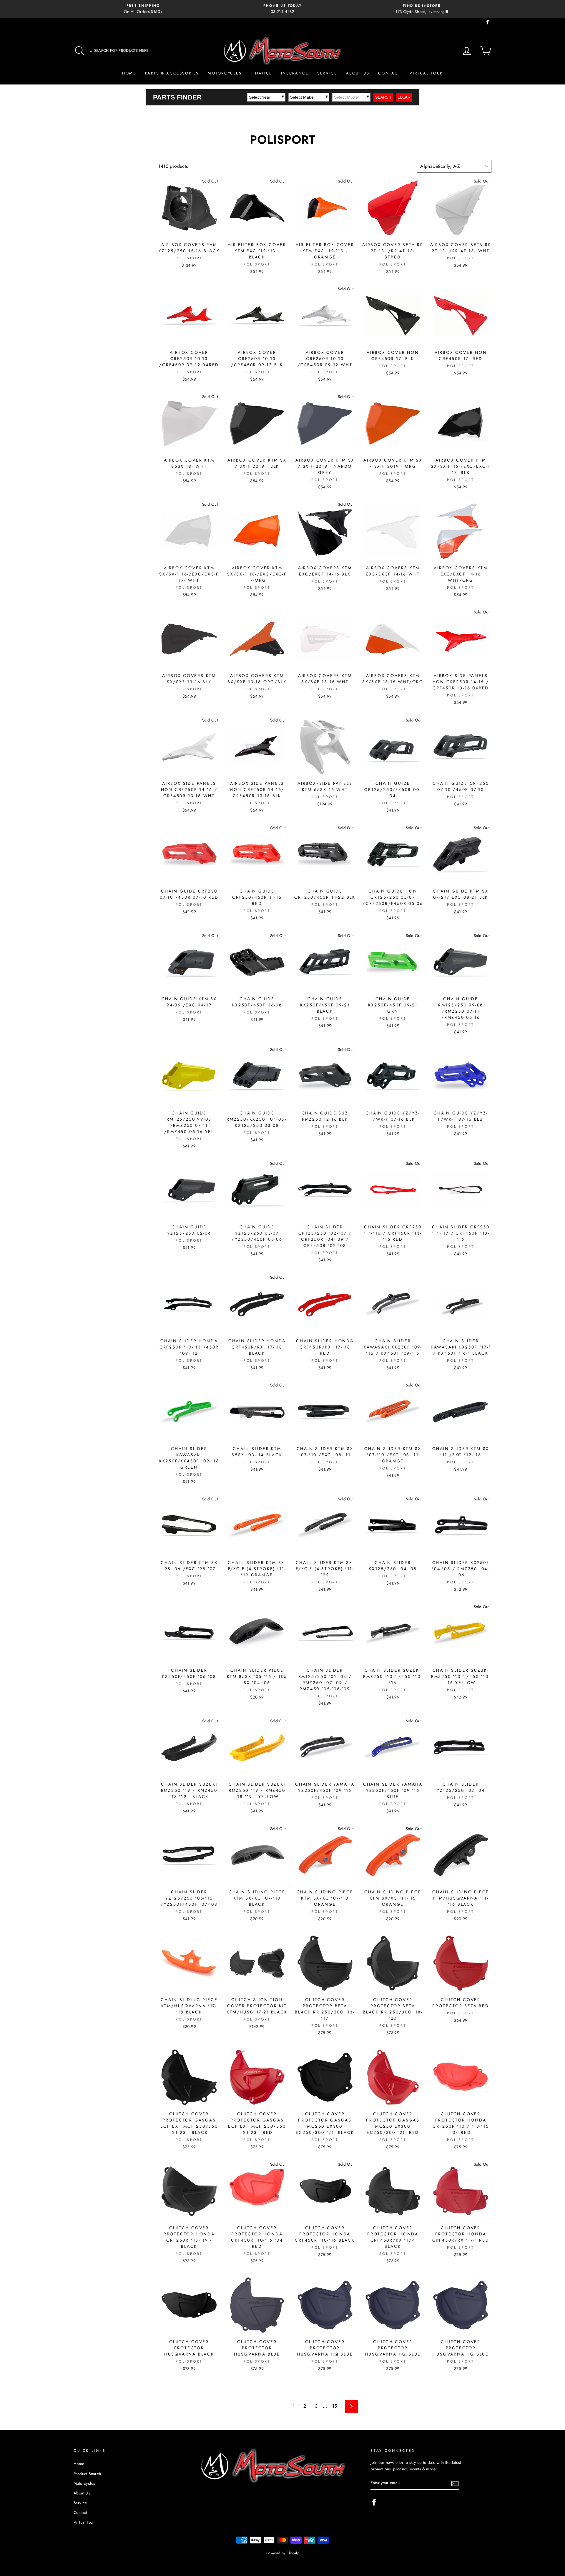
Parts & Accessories (172, 73)
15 (335, 2406)
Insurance (295, 73)
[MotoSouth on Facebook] (374, 2502)
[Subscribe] (455, 2483)
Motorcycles (225, 73)
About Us (358, 73)
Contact (389, 73)
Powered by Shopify (282, 2553)
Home (129, 73)
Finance (261, 73)
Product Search (87, 2474)
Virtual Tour (426, 73)
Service (327, 73)
